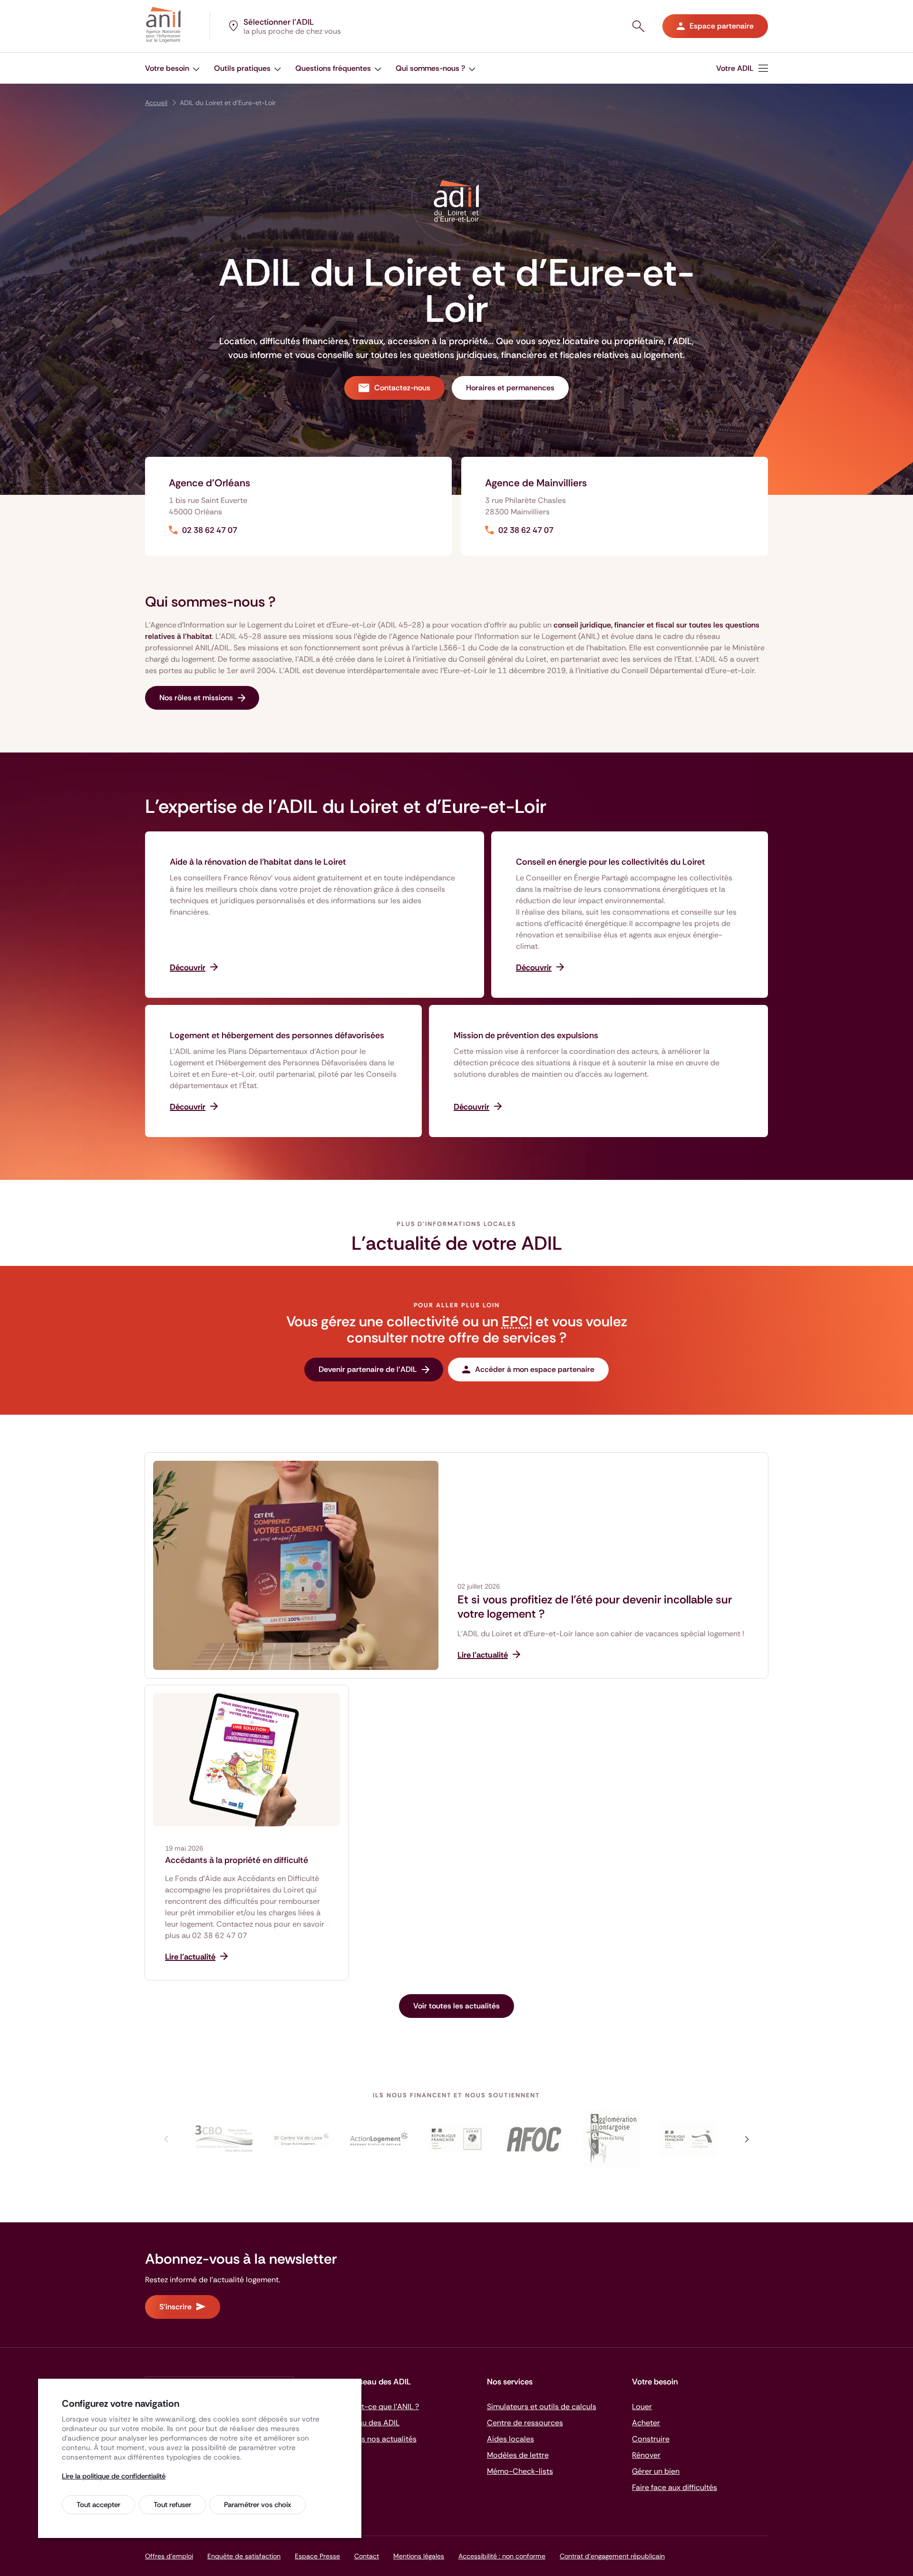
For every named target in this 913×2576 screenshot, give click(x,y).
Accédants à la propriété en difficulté (237, 1860)
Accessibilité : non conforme (502, 2556)
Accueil (156, 103)
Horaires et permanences (510, 388)
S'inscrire (175, 2307)
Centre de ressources (525, 2423)
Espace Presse (317, 2556)
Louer (642, 2407)
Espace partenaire (722, 26)
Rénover (646, 2455)
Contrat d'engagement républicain (612, 2556)
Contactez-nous (402, 388)
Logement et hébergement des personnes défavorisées (277, 1035)
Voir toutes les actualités (456, 2006)
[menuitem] (172, 68)
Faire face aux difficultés (675, 2487)
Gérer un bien (656, 2471)
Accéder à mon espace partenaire (535, 1369)
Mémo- (520, 2471)
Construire (651, 2439)
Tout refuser (172, 2505)
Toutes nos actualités (379, 2439)
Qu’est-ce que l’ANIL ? (380, 2407)
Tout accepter (98, 2505)
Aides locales (510, 2439)
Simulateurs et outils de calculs (542, 2407)
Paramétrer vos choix (257, 2505)
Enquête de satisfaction (244, 2556)
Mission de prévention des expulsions (526, 1035)
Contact (367, 2556)
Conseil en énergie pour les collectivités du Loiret (611, 862)
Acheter (646, 2423)
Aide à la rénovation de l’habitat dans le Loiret (258, 862)
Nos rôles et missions (196, 698)
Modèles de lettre (518, 2455)
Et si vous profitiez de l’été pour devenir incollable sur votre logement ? (595, 1607)
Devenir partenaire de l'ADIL (368, 1369)
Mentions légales (419, 2556)
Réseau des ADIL (370, 2423)
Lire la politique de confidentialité (114, 2476)
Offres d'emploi (169, 2556)
